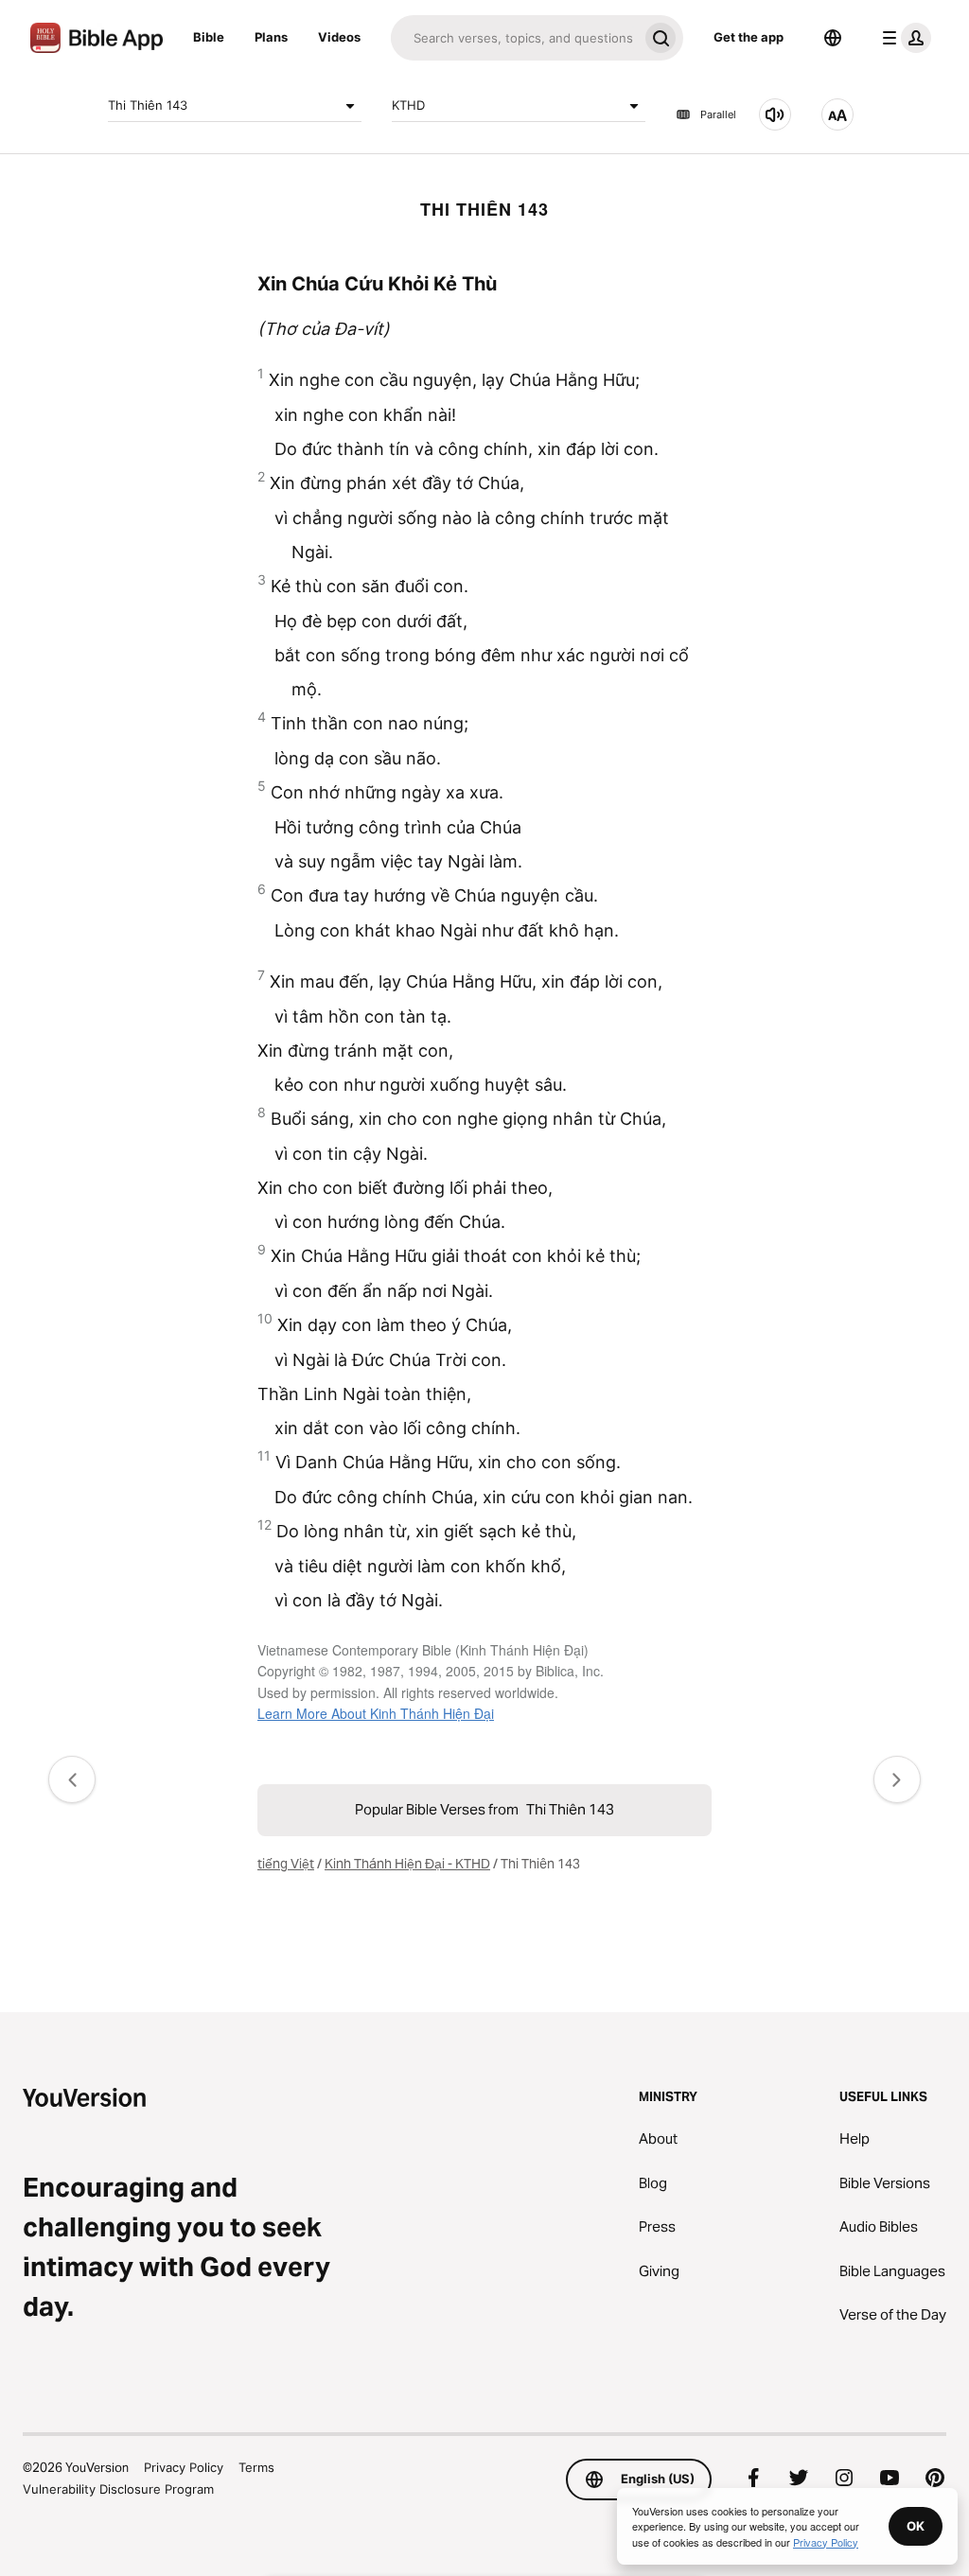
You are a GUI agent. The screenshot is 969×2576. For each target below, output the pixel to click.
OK (916, 2526)
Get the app (749, 37)
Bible (209, 37)
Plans (271, 37)
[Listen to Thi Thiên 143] (775, 114)
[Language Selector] (833, 38)
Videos (339, 37)
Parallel (718, 114)
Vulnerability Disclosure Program (118, 2489)
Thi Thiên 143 (148, 105)
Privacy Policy (184, 2467)
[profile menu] (903, 38)
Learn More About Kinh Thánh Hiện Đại (376, 1713)
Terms (256, 2467)
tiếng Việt (286, 1864)
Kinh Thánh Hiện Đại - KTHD (407, 1864)
